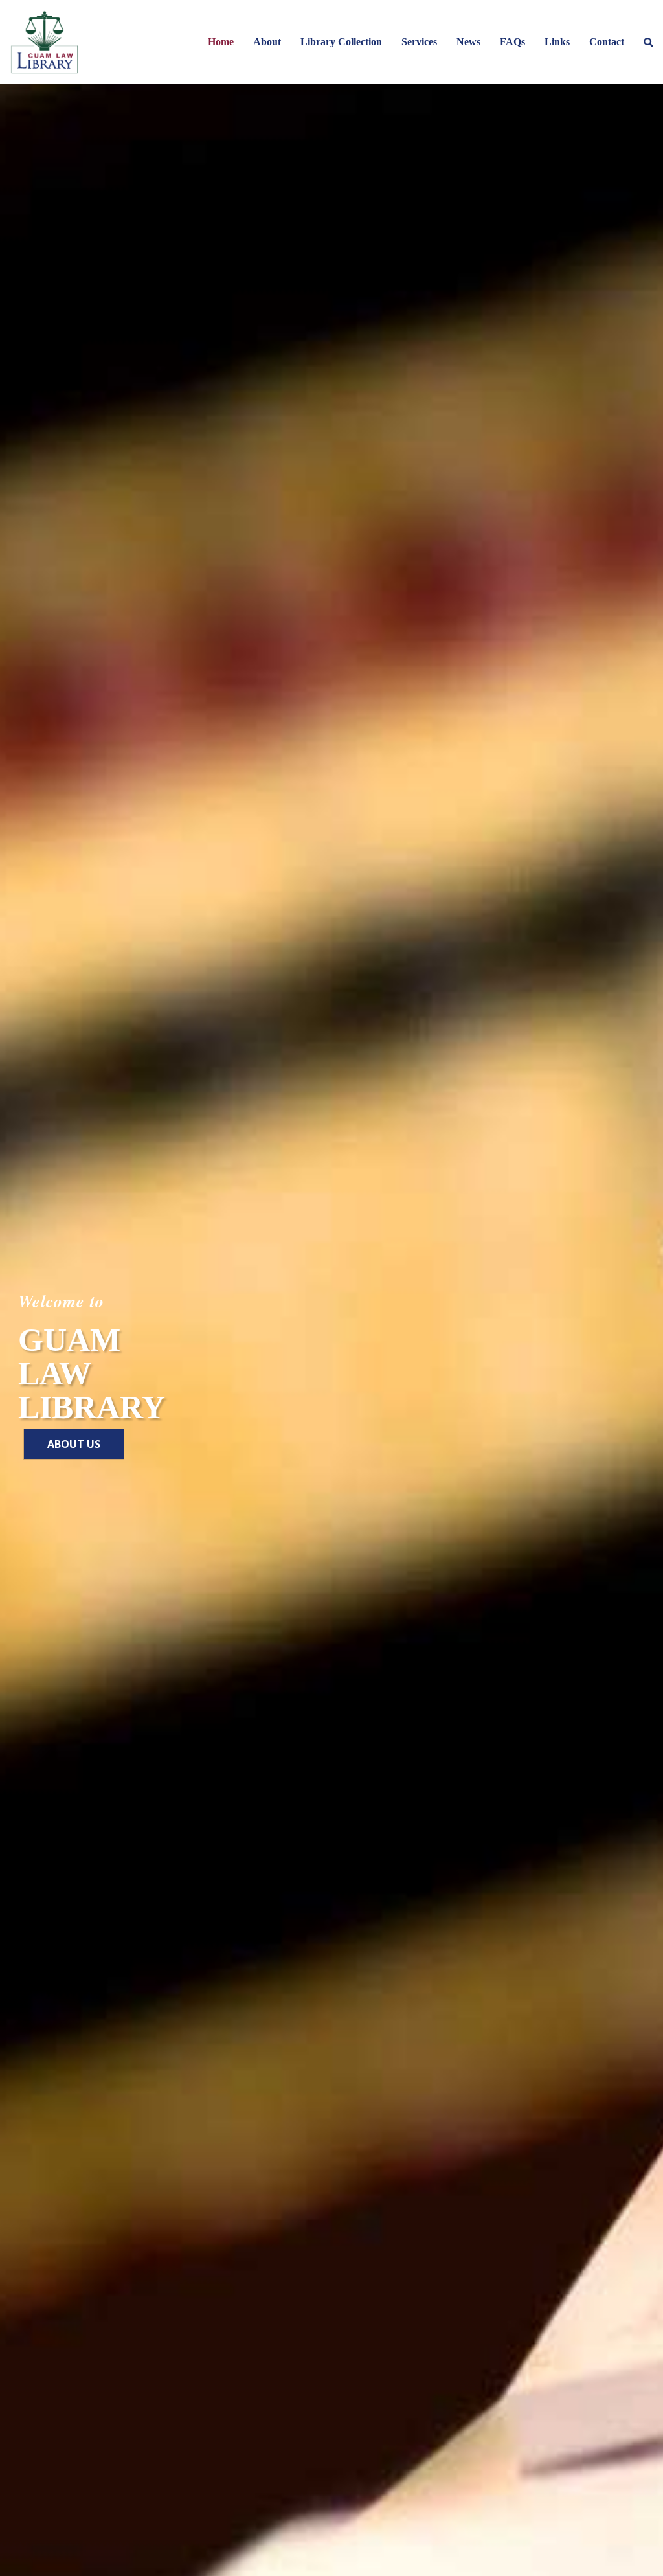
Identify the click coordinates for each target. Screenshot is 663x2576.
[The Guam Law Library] (44, 42)
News (468, 42)
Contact (607, 42)
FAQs (512, 42)
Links (557, 42)
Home (221, 42)
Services (419, 42)
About (267, 42)
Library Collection (341, 42)
